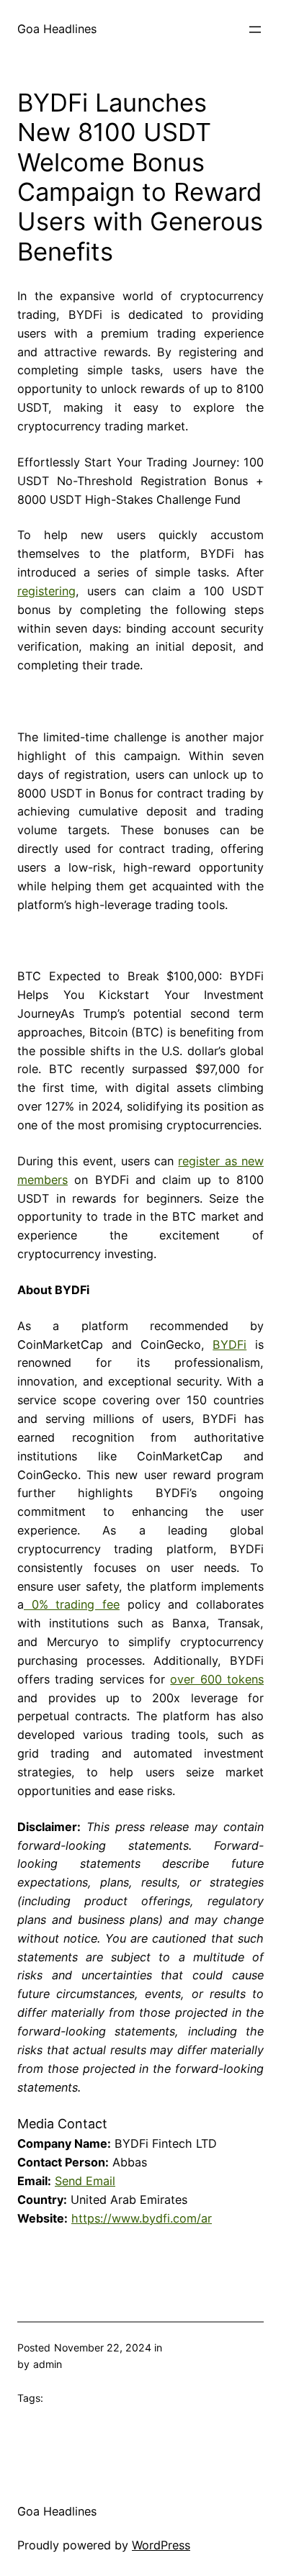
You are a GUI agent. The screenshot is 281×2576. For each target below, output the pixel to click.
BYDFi (229, 1345)
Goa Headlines (57, 29)
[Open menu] (255, 30)
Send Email (85, 2181)
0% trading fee (72, 1604)
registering (46, 591)
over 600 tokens (217, 1679)
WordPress (161, 2545)
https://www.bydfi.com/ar (142, 2218)
